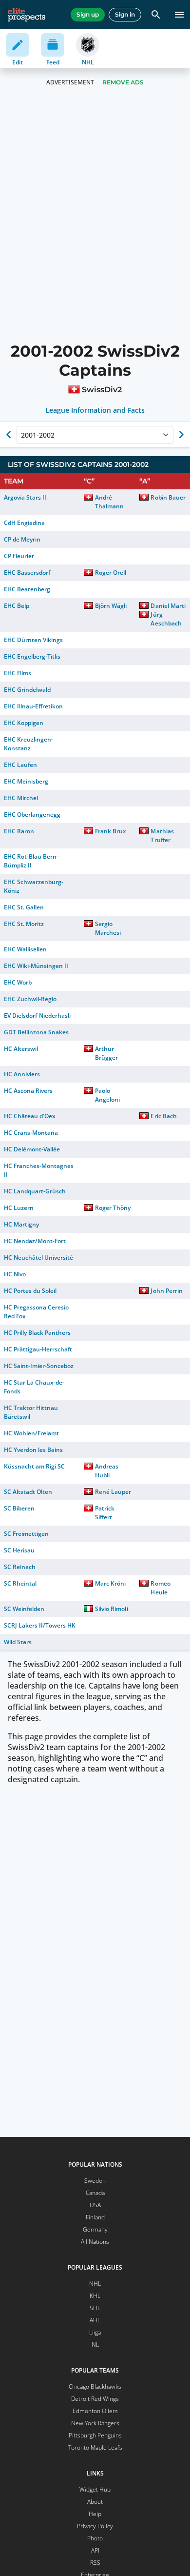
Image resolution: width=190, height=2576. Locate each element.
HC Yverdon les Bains (33, 1450)
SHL (95, 2308)
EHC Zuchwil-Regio (30, 999)
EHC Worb (18, 982)
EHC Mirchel (21, 798)
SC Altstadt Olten (28, 1492)
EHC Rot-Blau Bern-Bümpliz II (31, 861)
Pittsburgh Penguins (95, 2435)
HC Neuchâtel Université (38, 1258)
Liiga (95, 2332)
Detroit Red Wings (95, 2399)
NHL (95, 2284)
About (95, 2502)
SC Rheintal (20, 1583)
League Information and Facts (95, 410)
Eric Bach (163, 1116)
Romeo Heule (160, 1588)
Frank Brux (111, 831)
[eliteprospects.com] (27, 15)
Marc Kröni (110, 1583)
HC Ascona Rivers (28, 1091)
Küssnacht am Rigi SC (34, 1466)
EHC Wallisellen (25, 949)
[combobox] (22, 435)
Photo (95, 2538)
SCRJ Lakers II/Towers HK (40, 1625)
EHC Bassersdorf (27, 573)
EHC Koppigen (24, 723)
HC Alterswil (21, 1049)
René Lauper (113, 1492)
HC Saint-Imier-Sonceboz (39, 1366)
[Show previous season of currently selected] (9, 435)
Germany (95, 2229)
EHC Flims (18, 673)
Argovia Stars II (25, 497)
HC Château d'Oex (30, 1116)
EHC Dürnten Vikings (33, 640)
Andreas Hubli (107, 1471)
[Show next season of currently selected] (181, 435)
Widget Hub (95, 2489)
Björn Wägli (111, 606)
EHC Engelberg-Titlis (32, 656)
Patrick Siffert (105, 1513)
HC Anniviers (22, 1074)
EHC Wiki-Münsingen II (36, 966)
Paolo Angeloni (107, 1095)
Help (95, 2514)
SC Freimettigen (26, 1534)
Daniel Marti (168, 606)
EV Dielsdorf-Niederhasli (37, 1016)
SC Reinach (20, 1567)
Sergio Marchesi (108, 928)
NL (95, 2345)
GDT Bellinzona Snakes (36, 1032)
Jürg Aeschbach (166, 619)
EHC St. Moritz (24, 924)
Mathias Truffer (162, 835)
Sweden (95, 2181)
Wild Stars (18, 1642)
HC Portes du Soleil (30, 1291)
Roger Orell (111, 573)
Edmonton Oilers (95, 2411)
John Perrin (166, 1291)
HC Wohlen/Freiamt (31, 1433)
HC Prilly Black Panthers (37, 1333)
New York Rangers (95, 2423)
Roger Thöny (113, 1208)
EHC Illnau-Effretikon (33, 706)
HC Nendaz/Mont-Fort (35, 1241)
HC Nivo (15, 1274)
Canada (95, 2193)
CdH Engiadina (24, 523)
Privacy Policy (95, 2526)
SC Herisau (19, 1550)
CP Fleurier (19, 556)
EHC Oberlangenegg (32, 815)
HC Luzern (19, 1208)
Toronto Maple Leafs (95, 2447)
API (95, 2550)
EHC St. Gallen (24, 907)
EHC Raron (19, 831)
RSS (95, 2563)
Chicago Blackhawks (95, 2386)
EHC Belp (17, 606)
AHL (95, 2320)
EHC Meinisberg (26, 781)
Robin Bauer (168, 497)
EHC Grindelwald (27, 690)
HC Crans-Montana (31, 1133)
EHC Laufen (20, 765)
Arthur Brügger (106, 1053)
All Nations (95, 2242)
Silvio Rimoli (111, 1609)
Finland (95, 2217)
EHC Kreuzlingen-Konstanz (28, 744)
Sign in (125, 14)
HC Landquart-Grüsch (35, 1191)
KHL (95, 2296)
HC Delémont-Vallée (32, 1149)
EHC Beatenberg (27, 589)
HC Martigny (21, 1224)
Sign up (88, 14)
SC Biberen (19, 1508)
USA (95, 2205)
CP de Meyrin (22, 539)
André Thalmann (109, 502)
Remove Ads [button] (123, 82)
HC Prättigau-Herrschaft (38, 1349)
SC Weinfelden (24, 1609)
